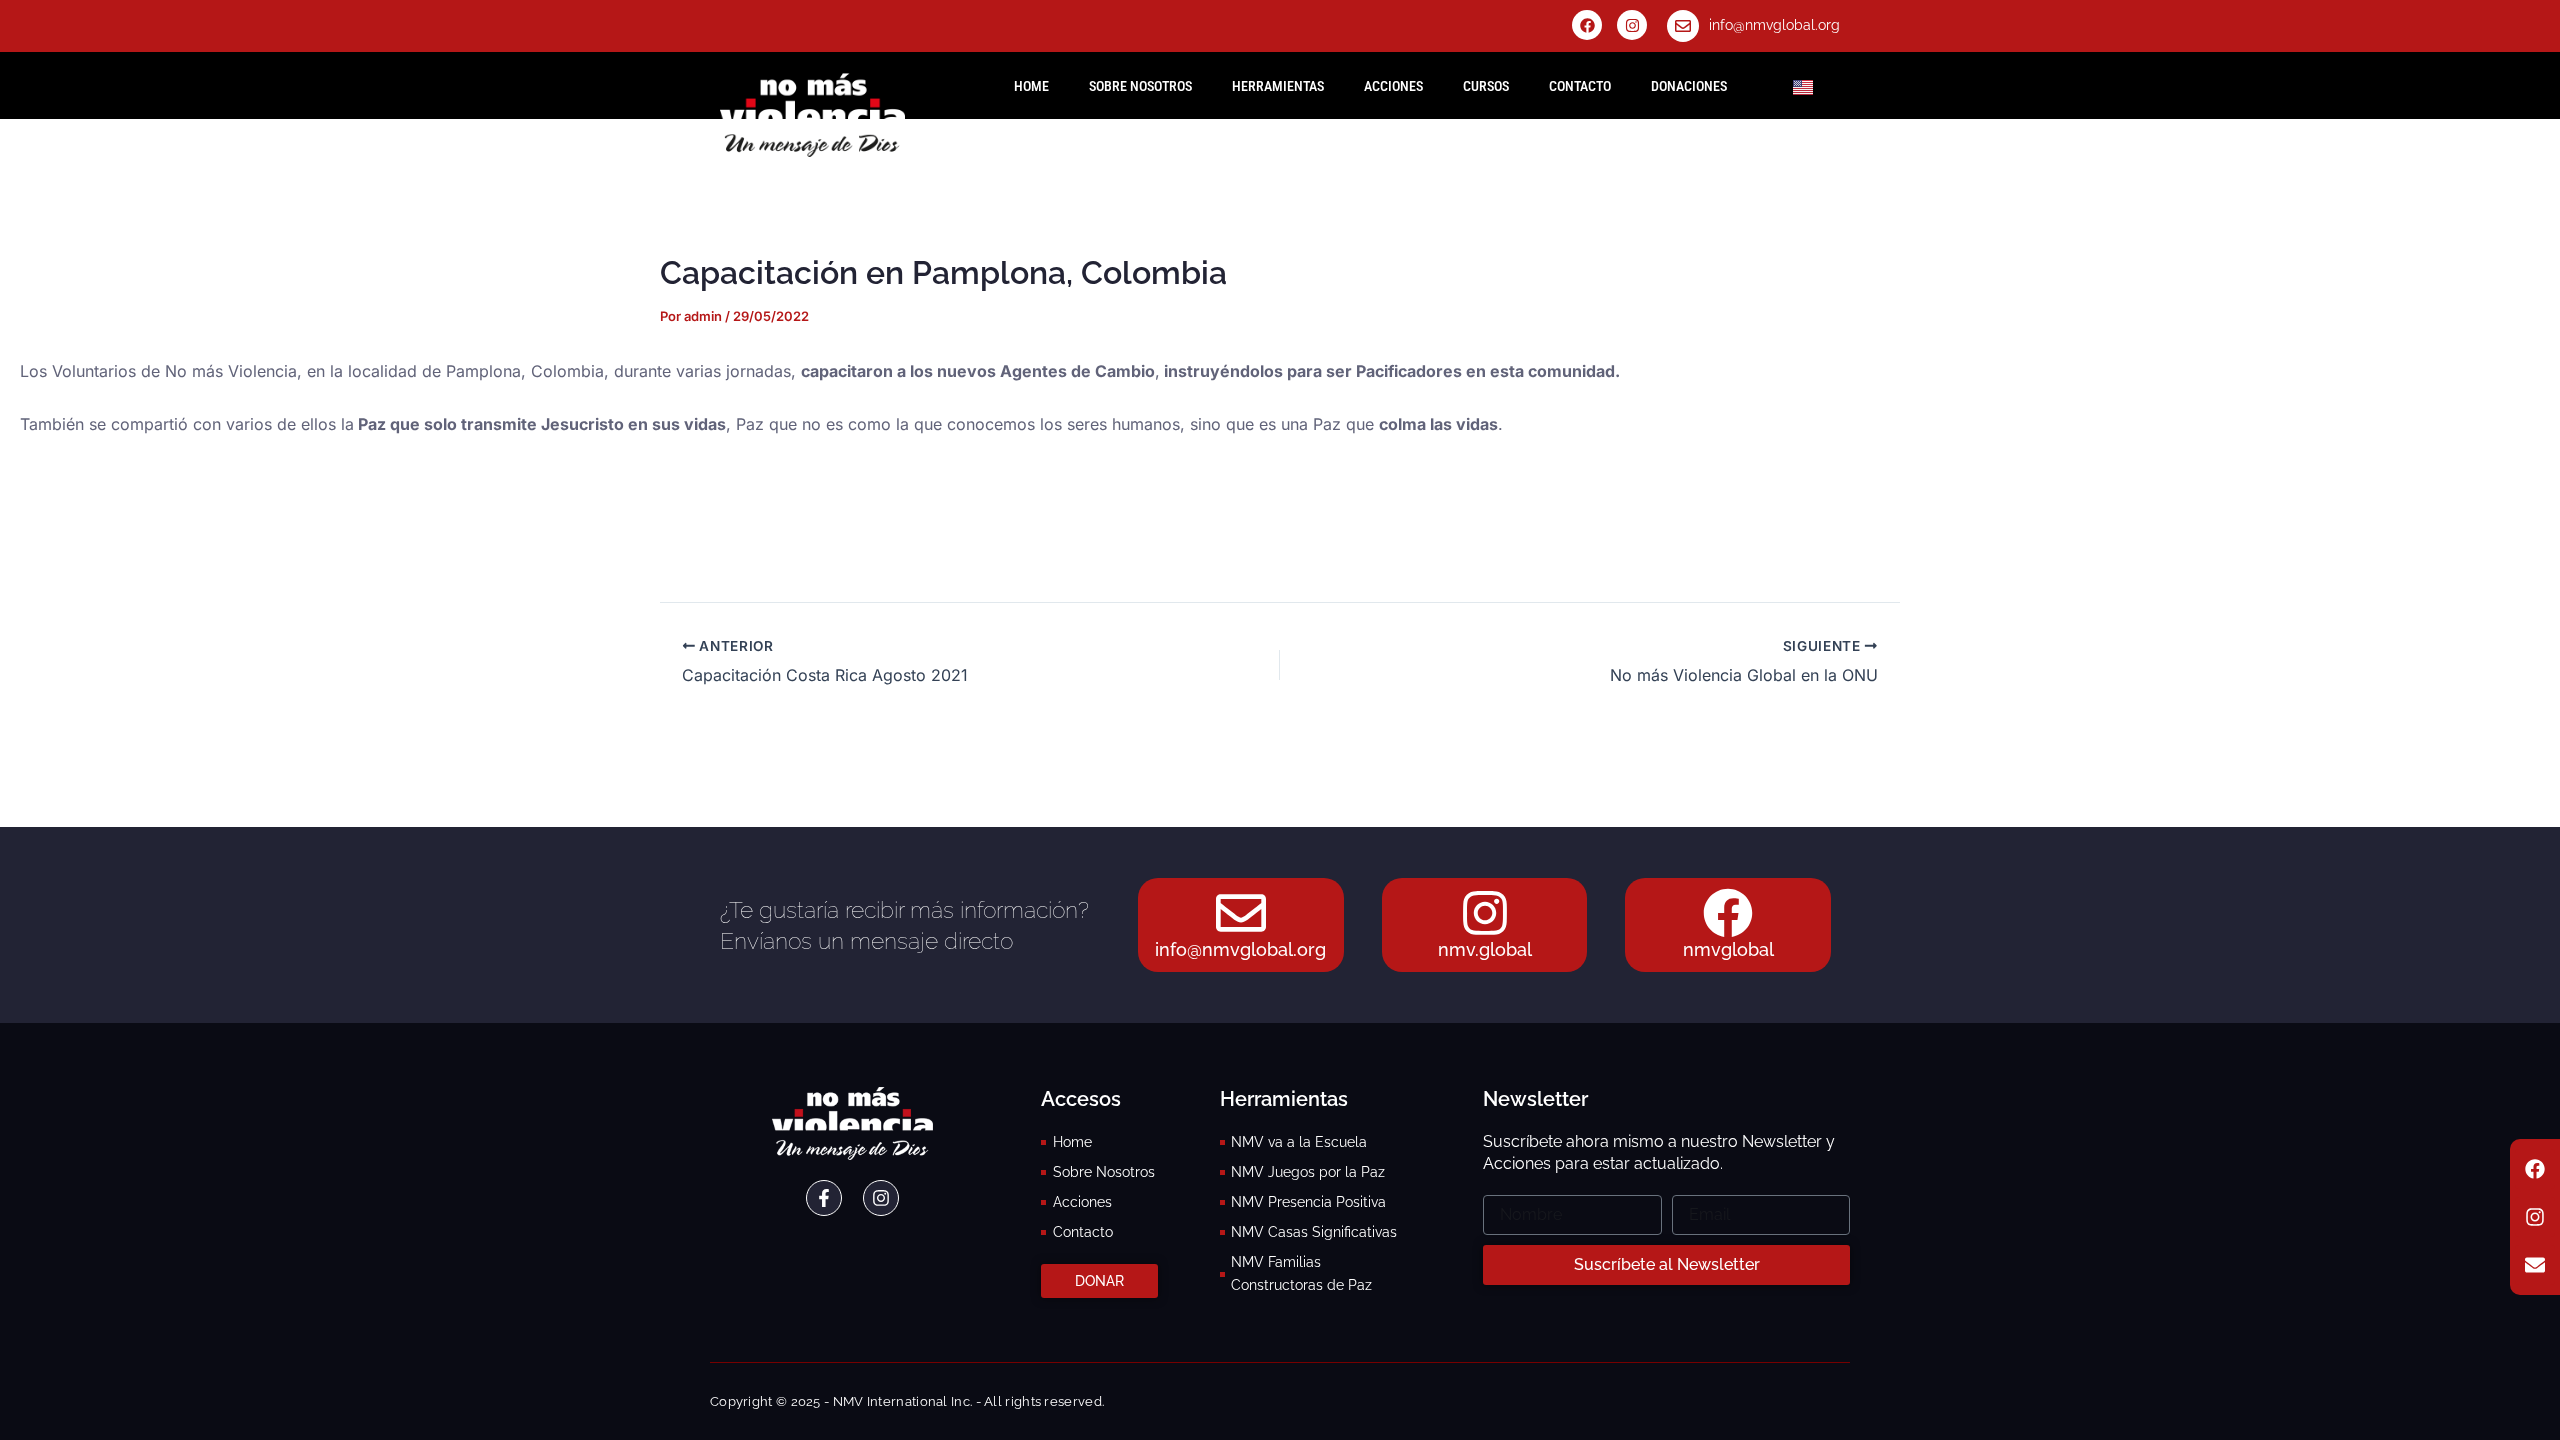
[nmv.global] (1485, 913)
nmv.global (1485, 949)
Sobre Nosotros (1140, 86)
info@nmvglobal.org (1774, 25)
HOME (1031, 86)
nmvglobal (1728, 949)
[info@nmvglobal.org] (1683, 26)
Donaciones (1689, 86)
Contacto (1580, 86)
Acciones (1393, 86)
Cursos (1486, 86)
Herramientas (1278, 86)
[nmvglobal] (1728, 913)
